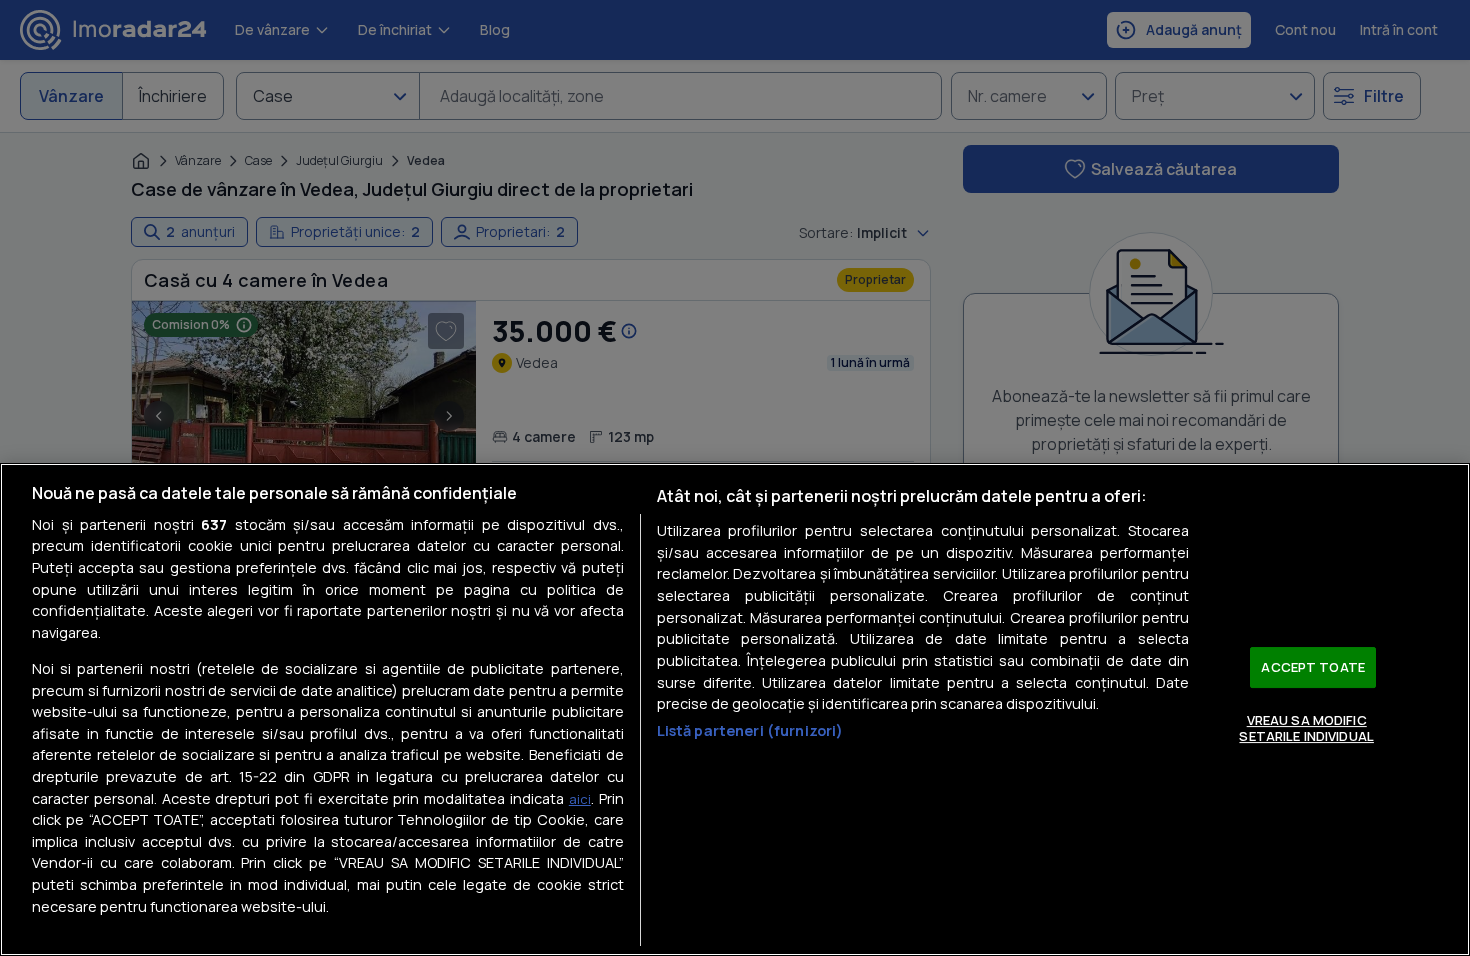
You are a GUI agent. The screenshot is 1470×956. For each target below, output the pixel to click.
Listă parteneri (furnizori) (750, 730)
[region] (735, 709)
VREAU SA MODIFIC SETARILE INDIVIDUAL (1306, 728)
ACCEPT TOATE (1313, 667)
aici (580, 799)
